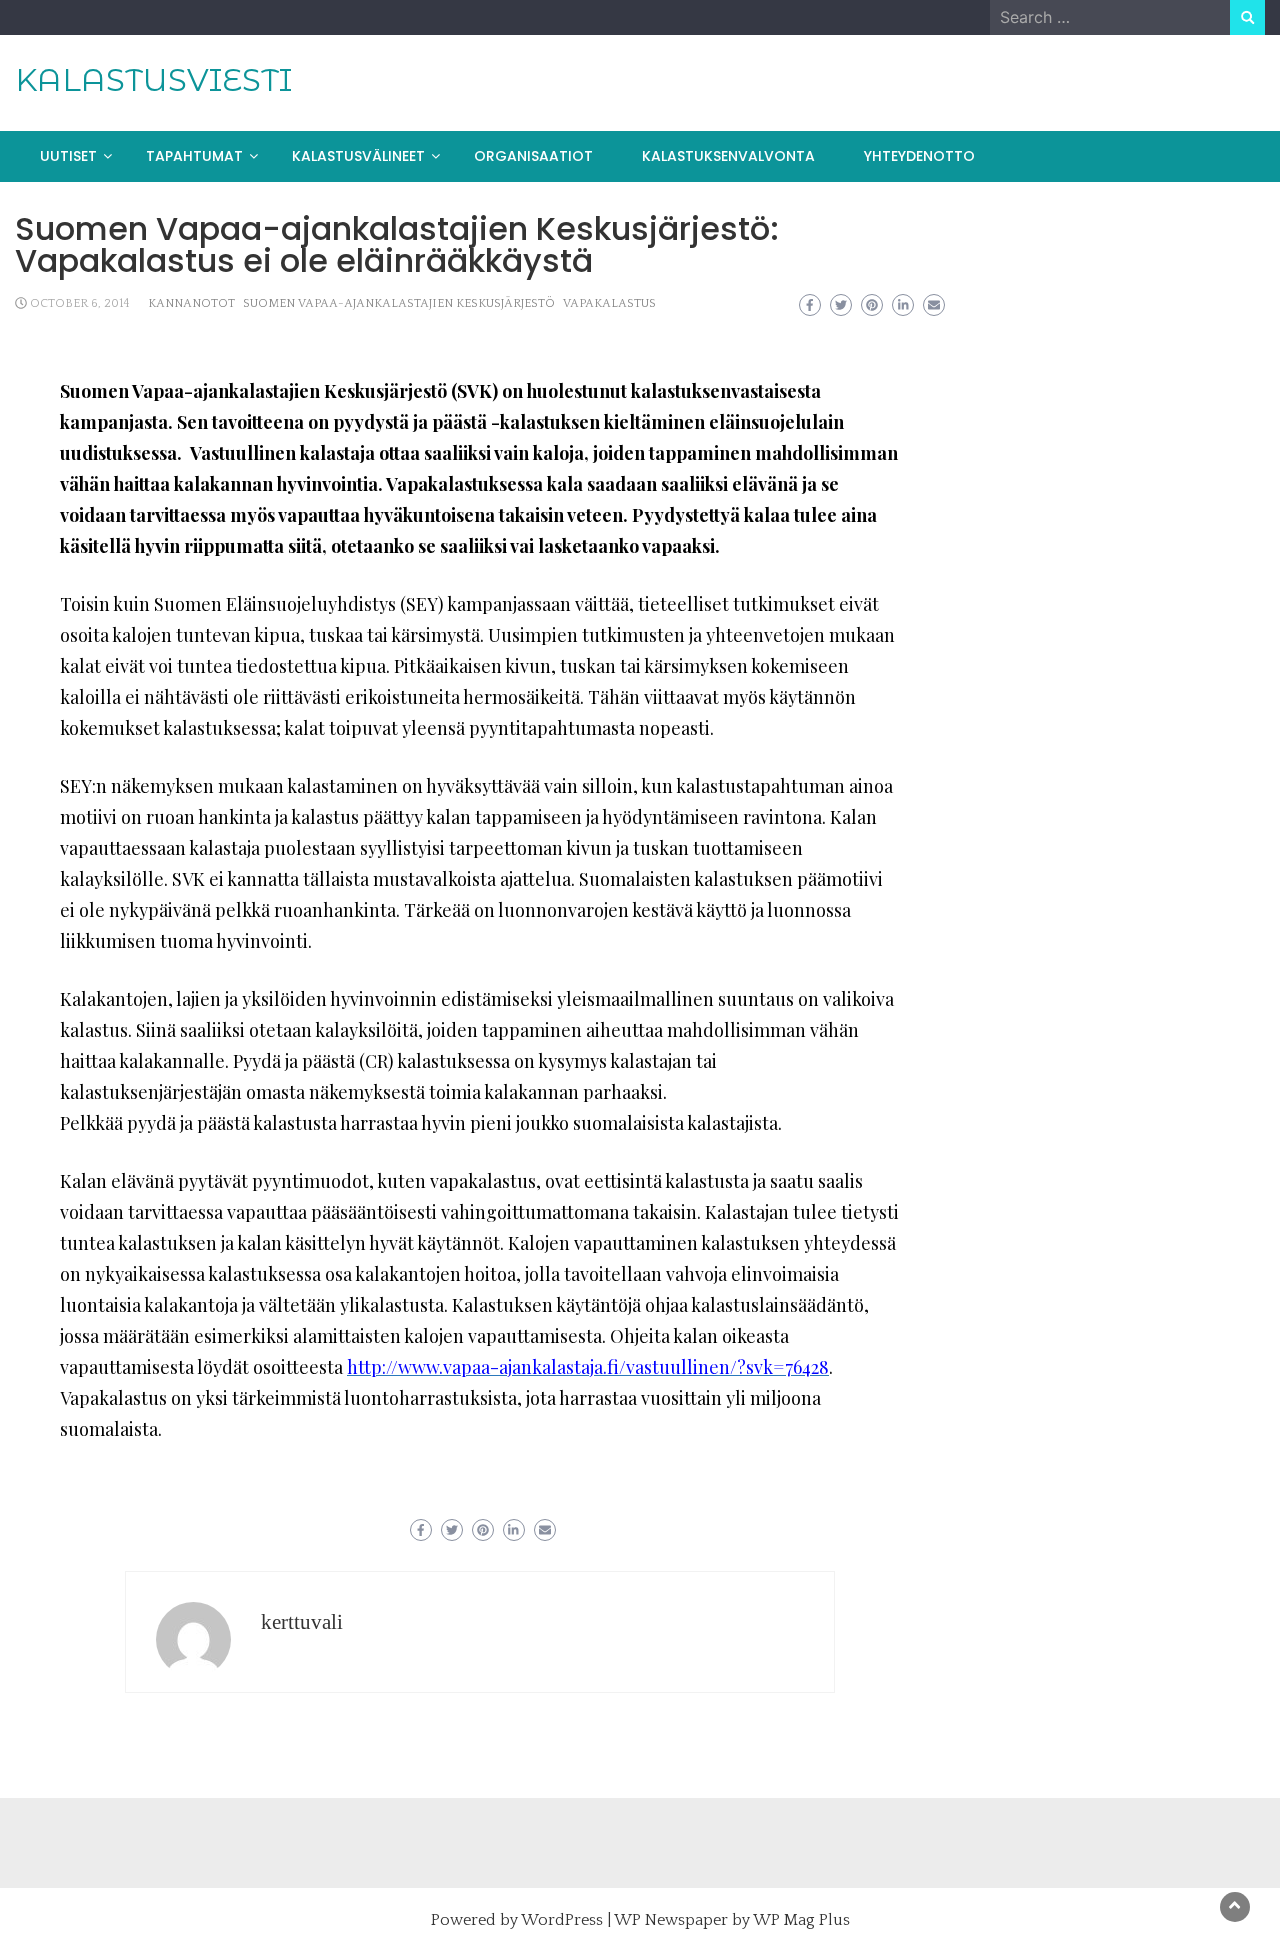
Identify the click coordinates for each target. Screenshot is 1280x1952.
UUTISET (68, 156)
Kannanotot (191, 303)
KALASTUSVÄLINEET (358, 156)
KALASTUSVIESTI (153, 80)
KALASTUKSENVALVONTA (728, 156)
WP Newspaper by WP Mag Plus (732, 1920)
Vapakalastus (609, 303)
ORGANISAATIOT (533, 156)
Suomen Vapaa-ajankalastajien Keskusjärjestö (399, 303)
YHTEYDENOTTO (919, 156)
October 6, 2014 (80, 303)
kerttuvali (302, 1622)
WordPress (562, 1920)
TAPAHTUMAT (194, 156)
